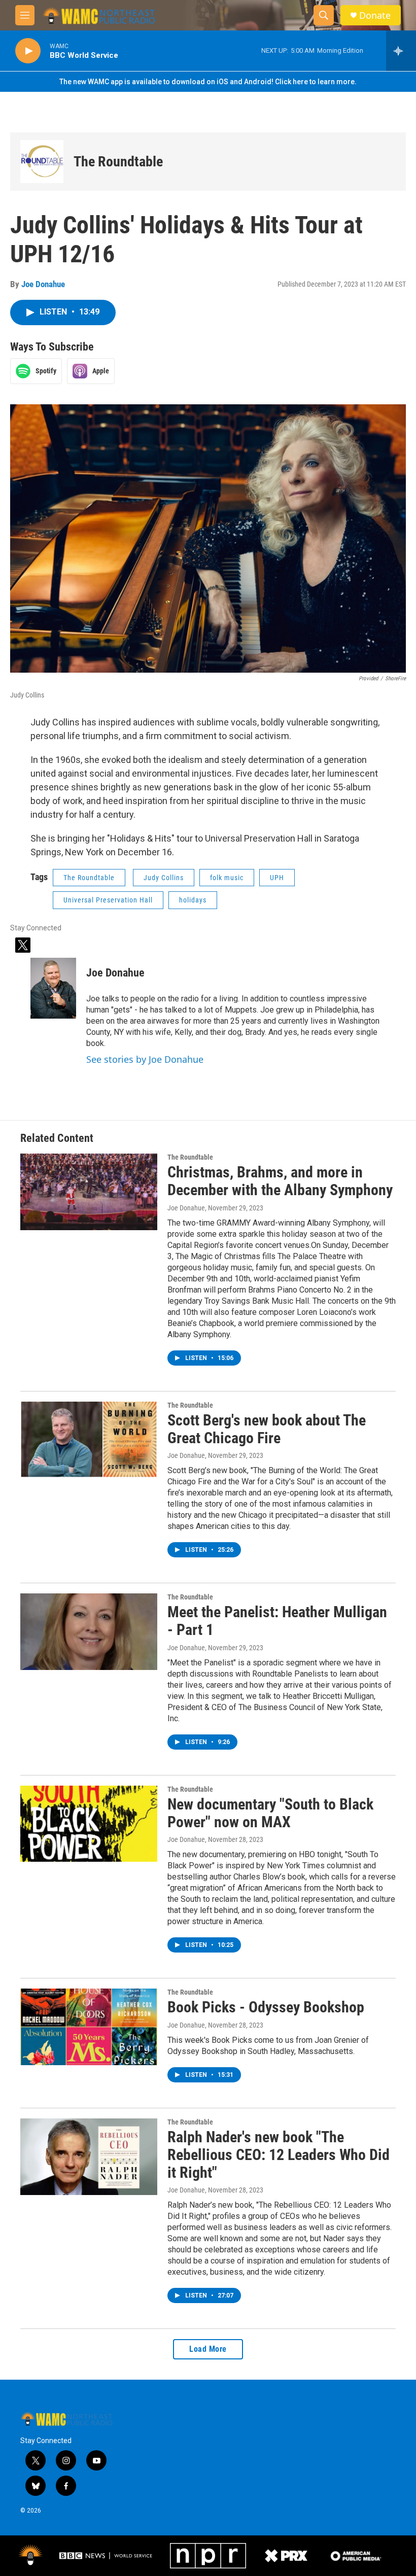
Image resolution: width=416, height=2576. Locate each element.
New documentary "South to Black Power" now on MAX (270, 1813)
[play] (28, 51)
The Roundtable (118, 162)
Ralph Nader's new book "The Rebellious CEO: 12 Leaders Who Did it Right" (279, 2155)
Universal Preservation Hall (108, 900)
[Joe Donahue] (53, 988)
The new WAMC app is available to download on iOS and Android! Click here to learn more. (208, 82)
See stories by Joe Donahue (145, 1059)
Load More (208, 2349)
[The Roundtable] (42, 162)
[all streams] (401, 51)
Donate (375, 15)
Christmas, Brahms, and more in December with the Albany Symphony (280, 1181)
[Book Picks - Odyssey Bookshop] (89, 2027)
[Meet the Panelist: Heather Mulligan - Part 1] (89, 1631)
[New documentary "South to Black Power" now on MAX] (89, 1824)
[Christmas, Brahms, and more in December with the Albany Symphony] (89, 1192)
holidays (193, 900)
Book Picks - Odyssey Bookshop (266, 2007)
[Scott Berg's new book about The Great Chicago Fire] (89, 1440)
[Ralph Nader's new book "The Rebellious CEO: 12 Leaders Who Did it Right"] (89, 2156)
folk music (227, 878)
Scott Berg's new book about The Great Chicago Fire (267, 1429)
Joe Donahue (43, 284)
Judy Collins (164, 878)
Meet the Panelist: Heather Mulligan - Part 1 (277, 1621)
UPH (277, 878)
